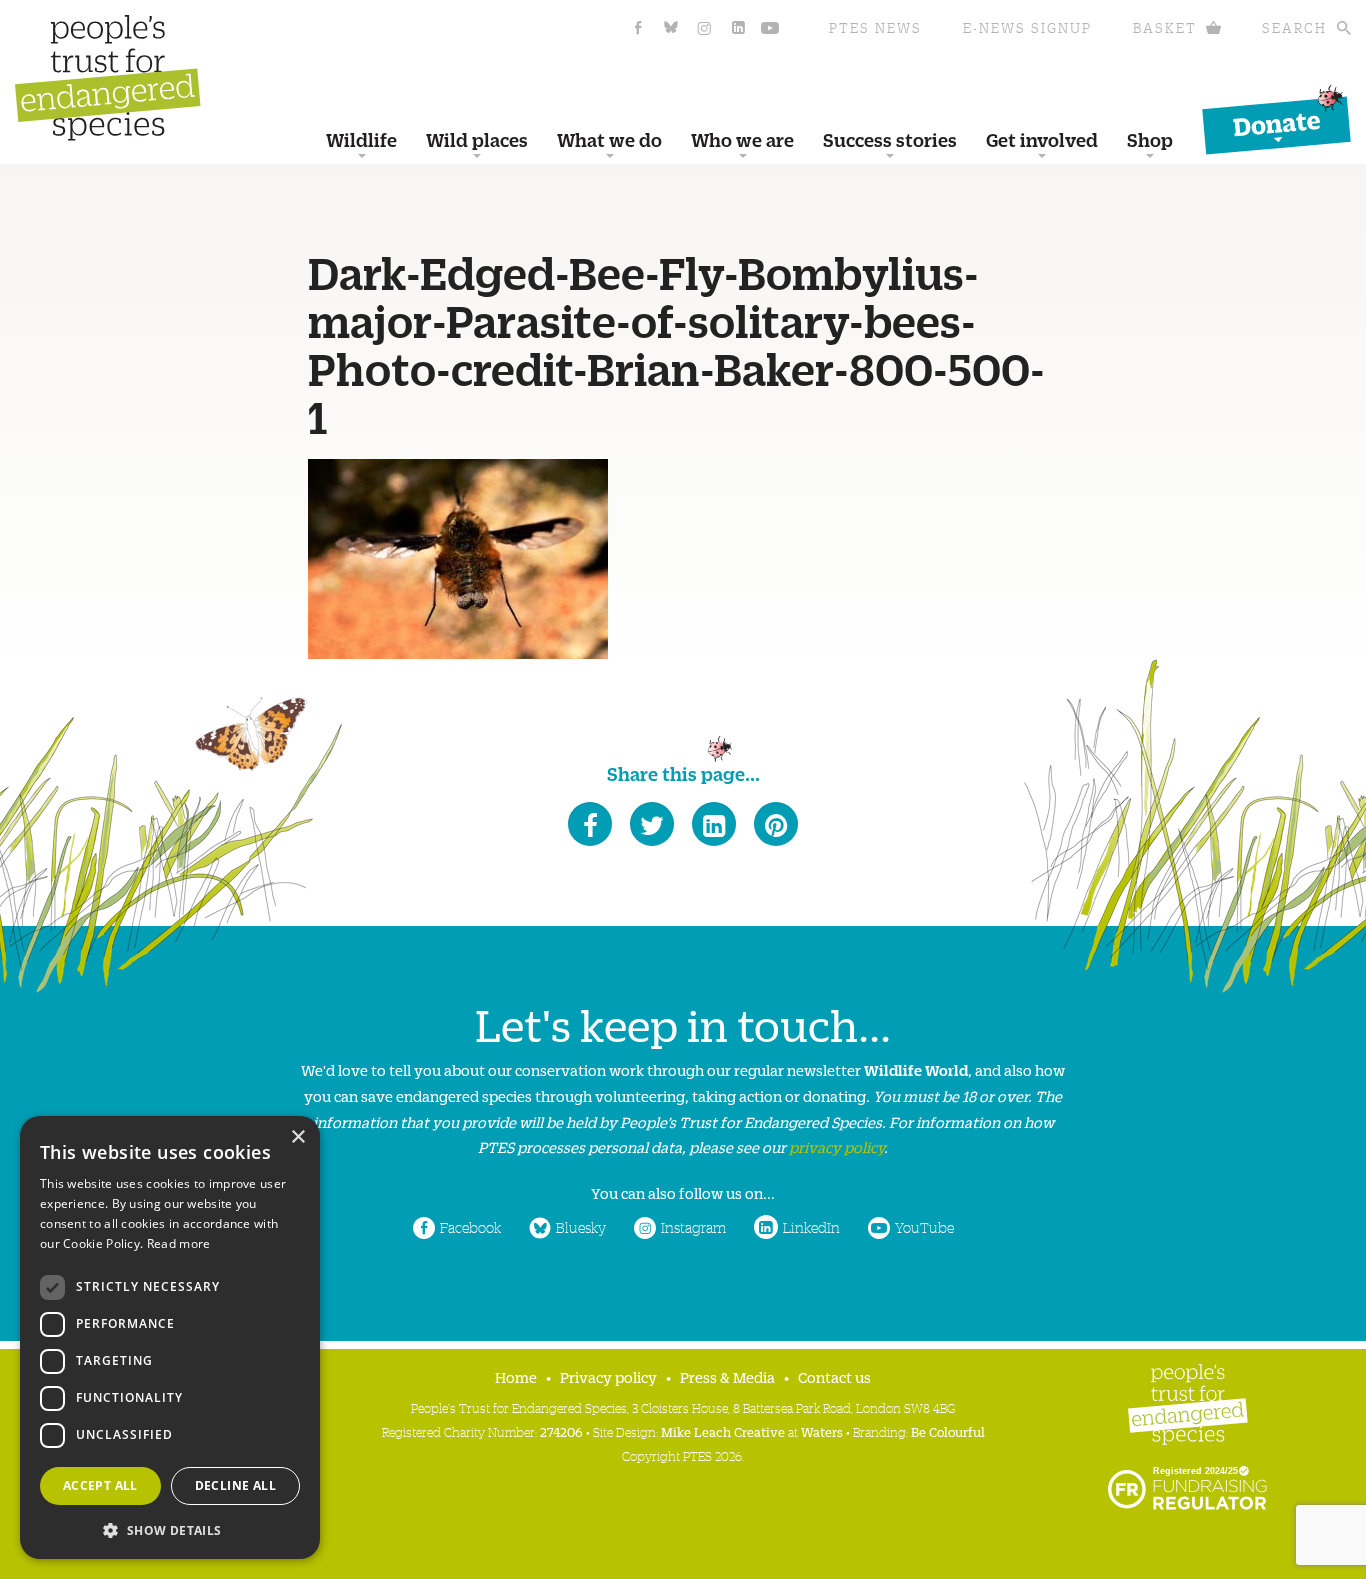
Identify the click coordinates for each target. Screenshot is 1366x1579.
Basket (1165, 27)
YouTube (924, 1227)
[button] (170, 1528)
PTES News (875, 27)
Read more (179, 1243)
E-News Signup (1027, 27)
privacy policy (836, 1146)
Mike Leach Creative (723, 1431)
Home (516, 1376)
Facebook (470, 1227)
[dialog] (170, 1337)
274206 (561, 1431)
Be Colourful (948, 1431)
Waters (822, 1431)
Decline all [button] (235, 1485)
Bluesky (581, 1227)
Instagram (693, 1227)
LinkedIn (811, 1227)
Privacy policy (608, 1376)
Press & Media (727, 1376)
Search (1294, 27)
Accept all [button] (100, 1485)
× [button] (297, 1137)
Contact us (834, 1376)
